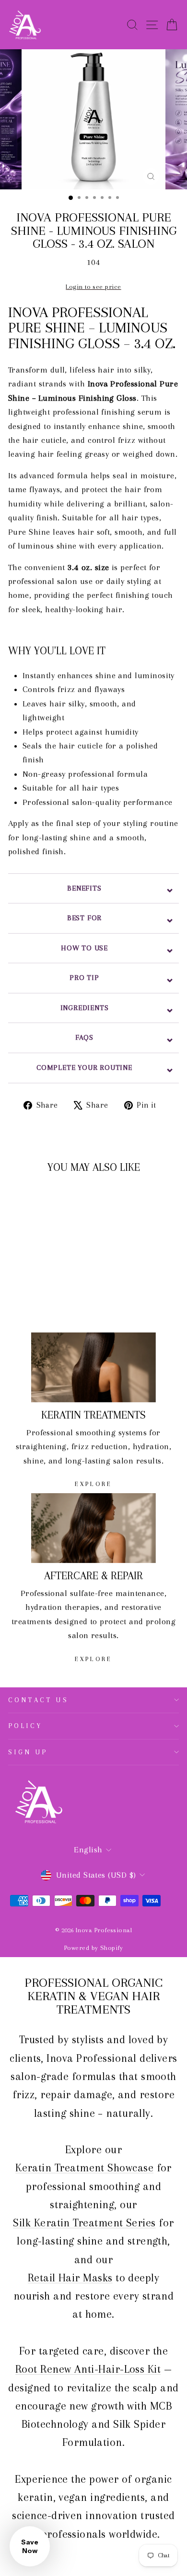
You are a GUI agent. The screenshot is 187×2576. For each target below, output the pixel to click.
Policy (25, 1726)
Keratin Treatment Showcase (84, 2168)
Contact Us (38, 1700)
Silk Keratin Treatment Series (84, 2223)
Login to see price (93, 287)
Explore (93, 1484)
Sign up (28, 1752)
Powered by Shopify (93, 1948)
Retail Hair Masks (70, 2278)
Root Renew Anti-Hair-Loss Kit (88, 2369)
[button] (30, 2546)
